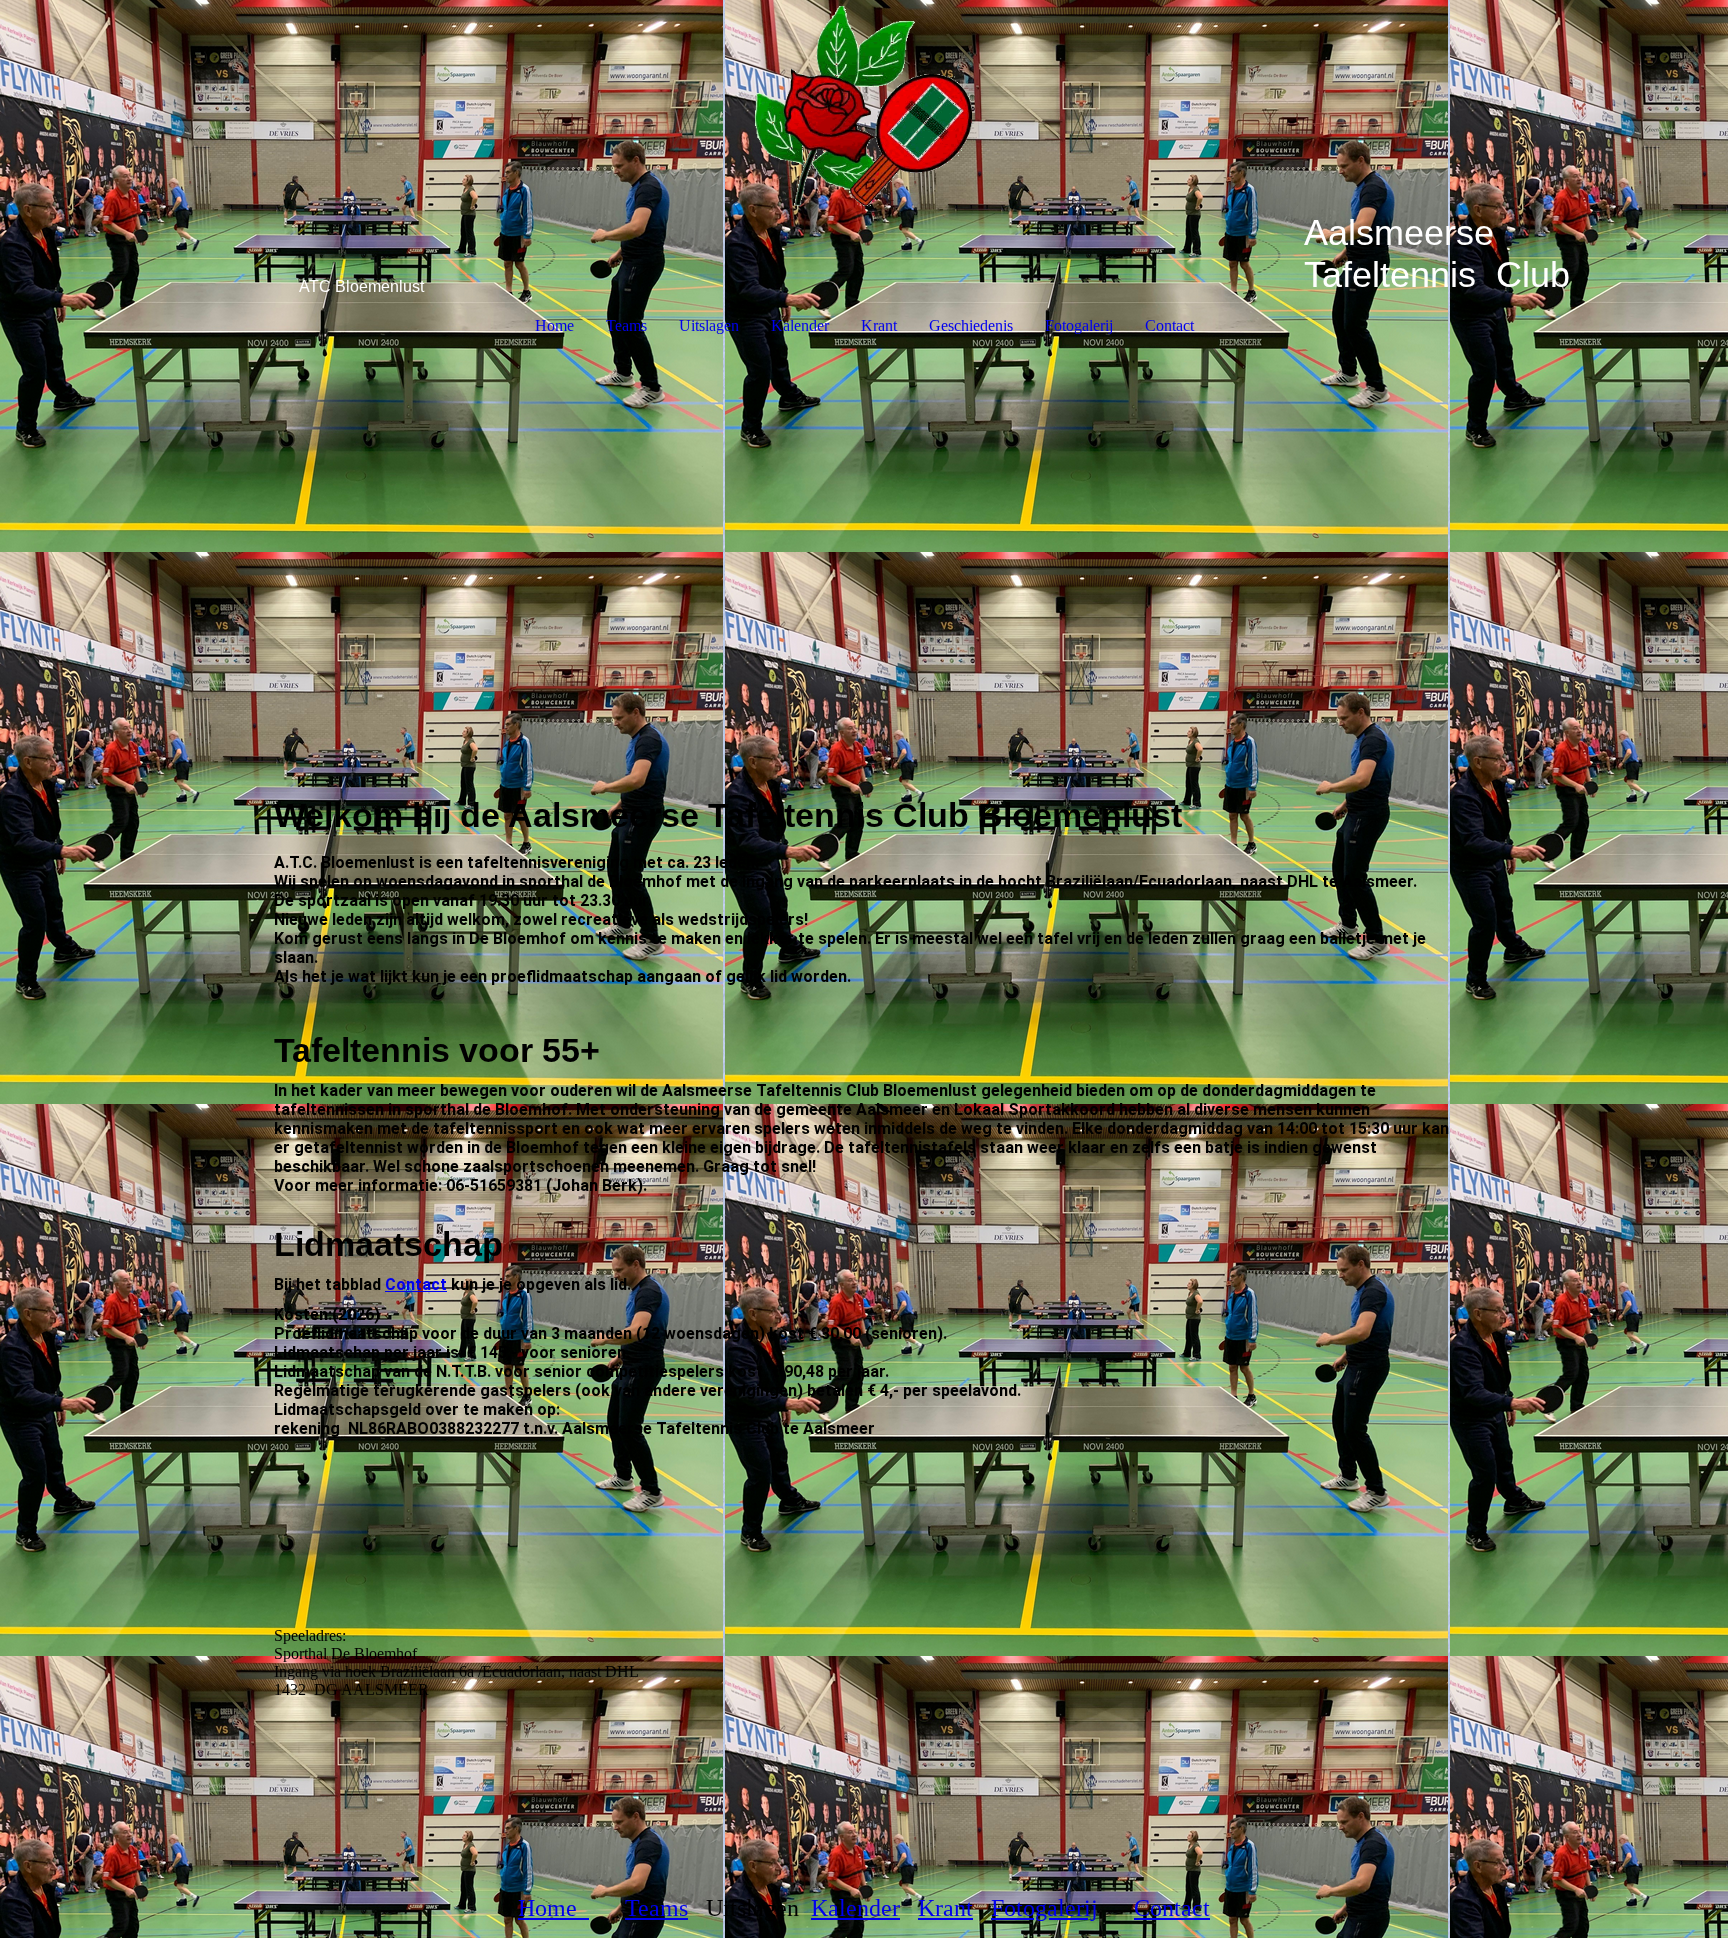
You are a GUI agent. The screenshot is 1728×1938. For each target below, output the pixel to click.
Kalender (800, 325)
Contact (1169, 325)
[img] (864, 106)
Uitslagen (709, 325)
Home (554, 325)
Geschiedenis (971, 325)
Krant (879, 325)
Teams (626, 325)
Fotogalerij (1079, 325)
